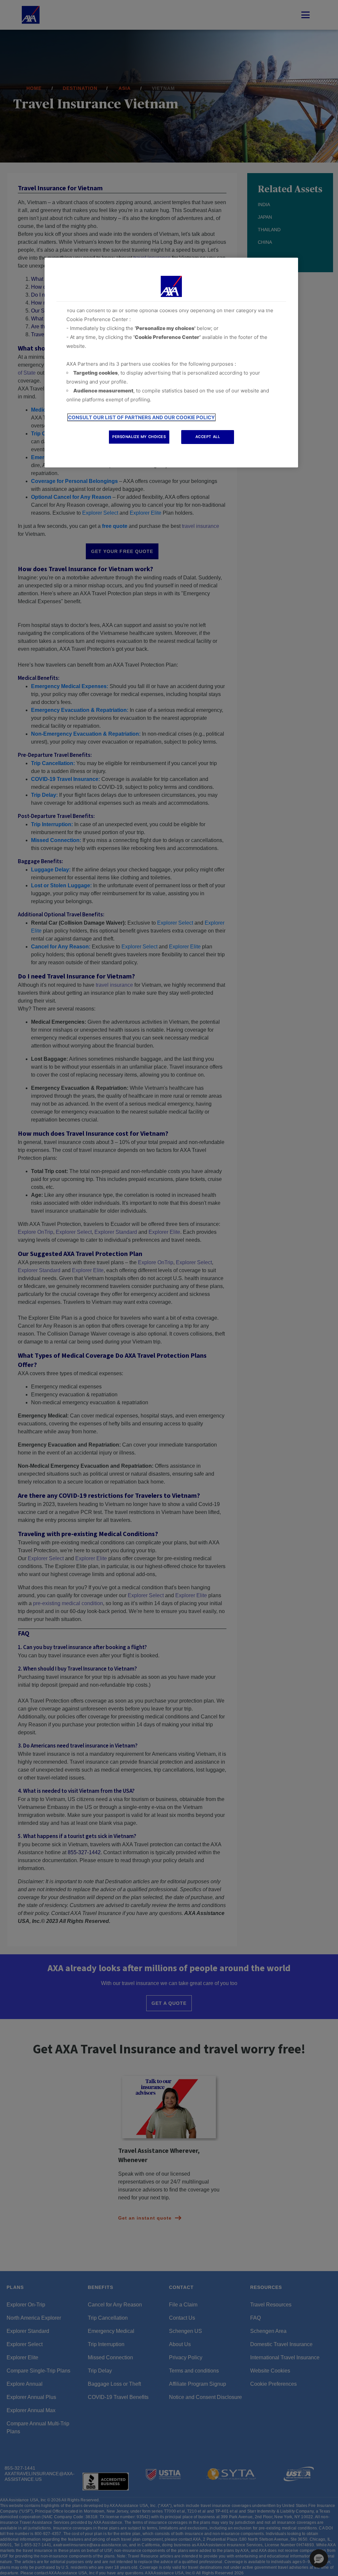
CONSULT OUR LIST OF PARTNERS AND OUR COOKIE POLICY (141, 417)
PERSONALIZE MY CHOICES (139, 437)
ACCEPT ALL (208, 437)
